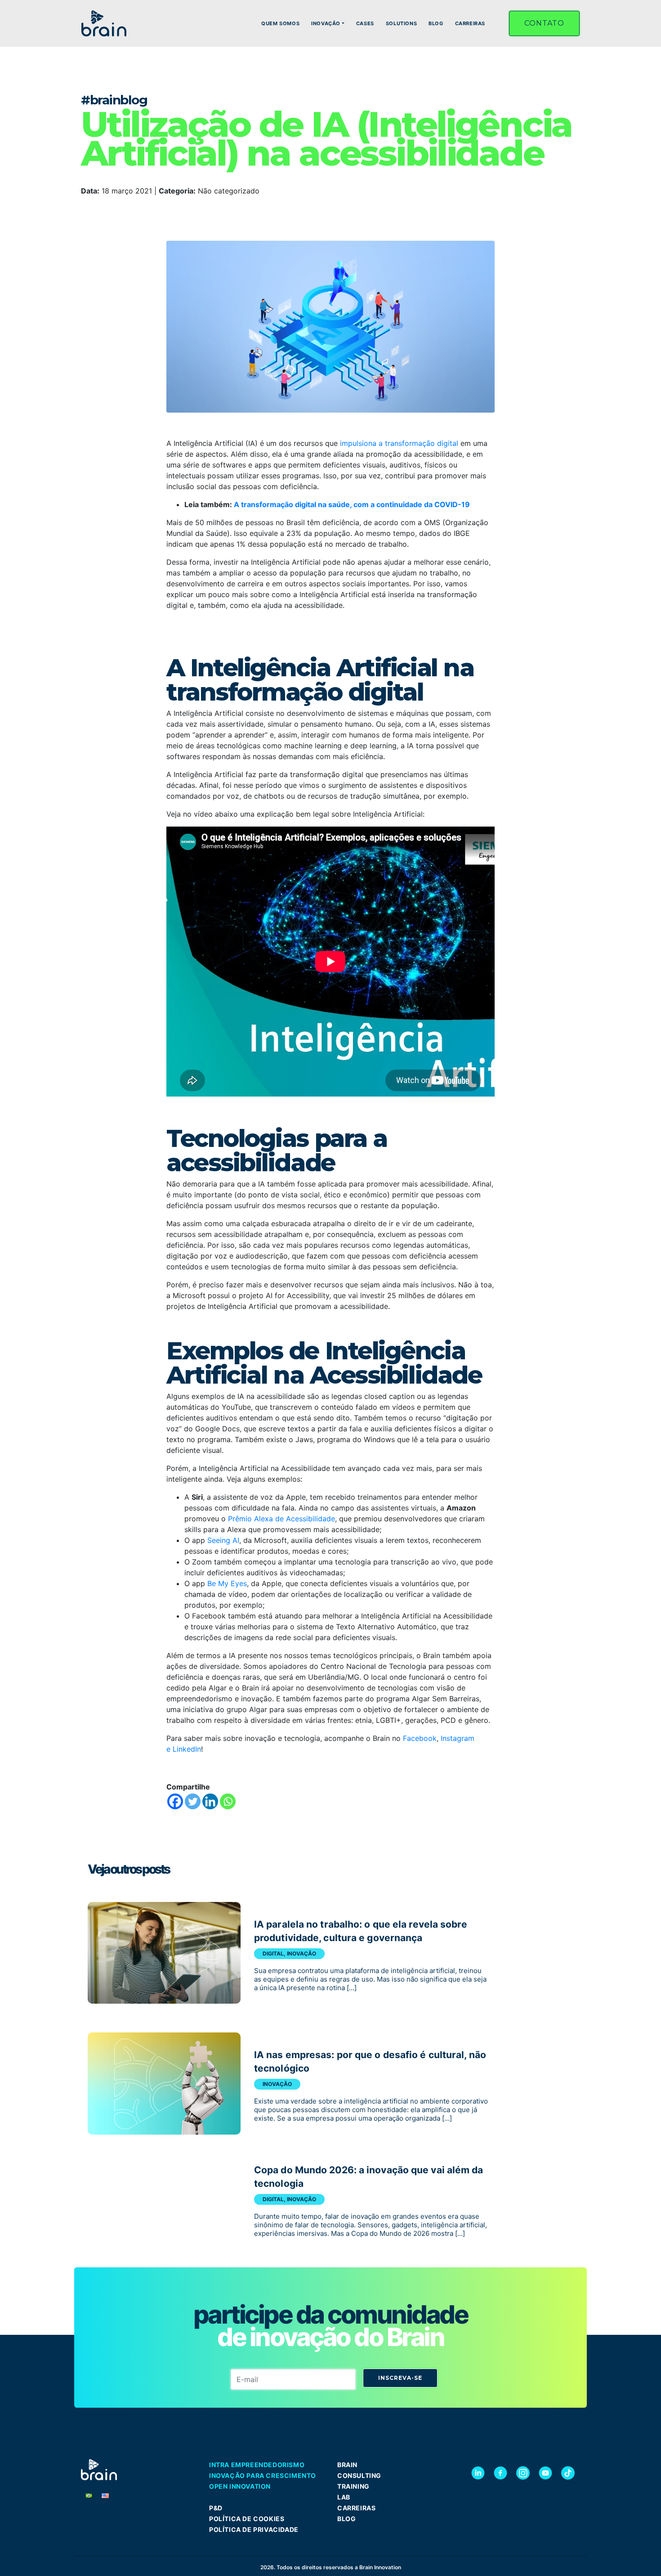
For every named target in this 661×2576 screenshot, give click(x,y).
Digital (273, 1953)
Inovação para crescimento (263, 2475)
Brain (347, 2465)
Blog (346, 2519)
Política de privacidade (254, 2529)
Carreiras (356, 2508)
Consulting (359, 2475)
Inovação (301, 1953)
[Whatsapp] (228, 1801)
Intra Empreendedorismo (257, 2465)
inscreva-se (400, 2378)
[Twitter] (193, 1801)
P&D (216, 2508)
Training (353, 2486)
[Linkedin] (210, 1801)
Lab (344, 2497)
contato (544, 23)
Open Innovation (240, 2486)
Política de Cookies (247, 2519)
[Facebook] (175, 1801)
